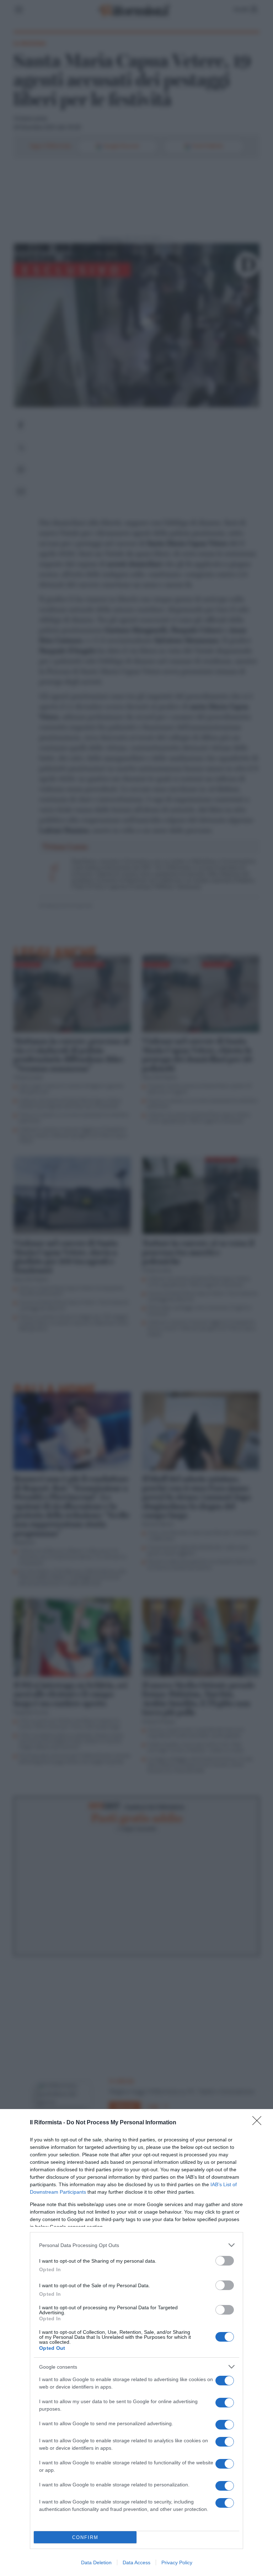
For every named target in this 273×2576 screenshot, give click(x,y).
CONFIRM (85, 2537)
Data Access (136, 2562)
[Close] (259, 2123)
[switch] (225, 2261)
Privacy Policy (177, 2562)
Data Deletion (96, 2562)
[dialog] (136, 2343)
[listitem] (136, 2245)
